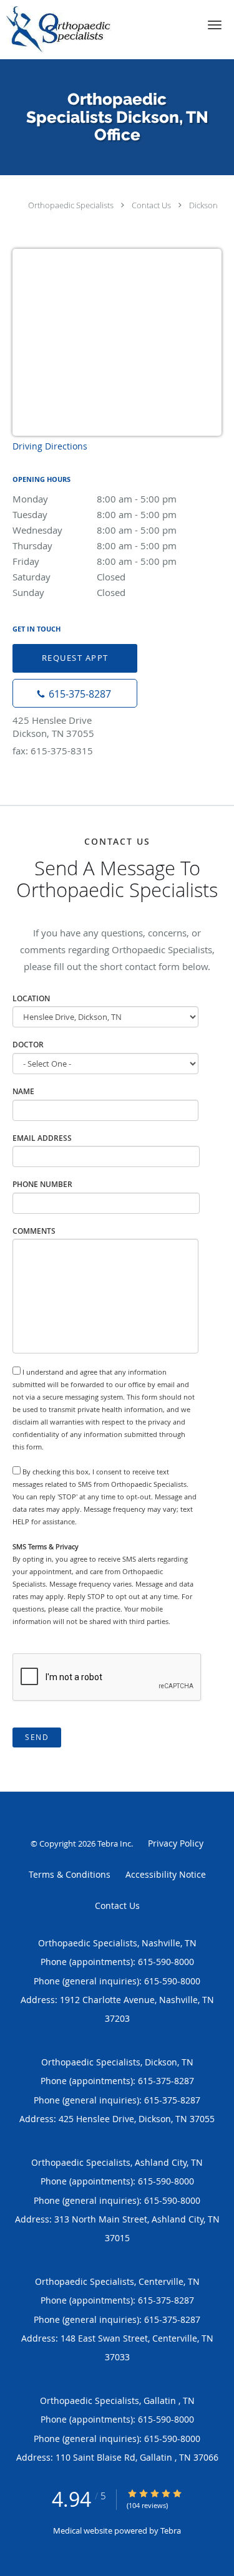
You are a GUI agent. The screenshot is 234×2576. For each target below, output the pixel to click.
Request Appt (75, 658)
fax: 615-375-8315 (53, 751)
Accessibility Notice (166, 1874)
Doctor (28, 1045)
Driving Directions (50, 446)
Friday (95, 561)
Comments (34, 1231)
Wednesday (95, 530)
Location (31, 998)
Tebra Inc (114, 1843)
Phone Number (42, 1184)
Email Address (42, 1138)
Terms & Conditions (70, 1874)
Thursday (95, 545)
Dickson (203, 205)
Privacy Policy (176, 1843)
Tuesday (95, 514)
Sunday (69, 592)
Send (37, 1737)
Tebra (171, 2530)
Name (23, 1091)
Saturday (69, 577)
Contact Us (151, 205)
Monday (95, 499)
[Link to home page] (75, 30)
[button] (215, 25)
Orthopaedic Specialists (71, 205)
